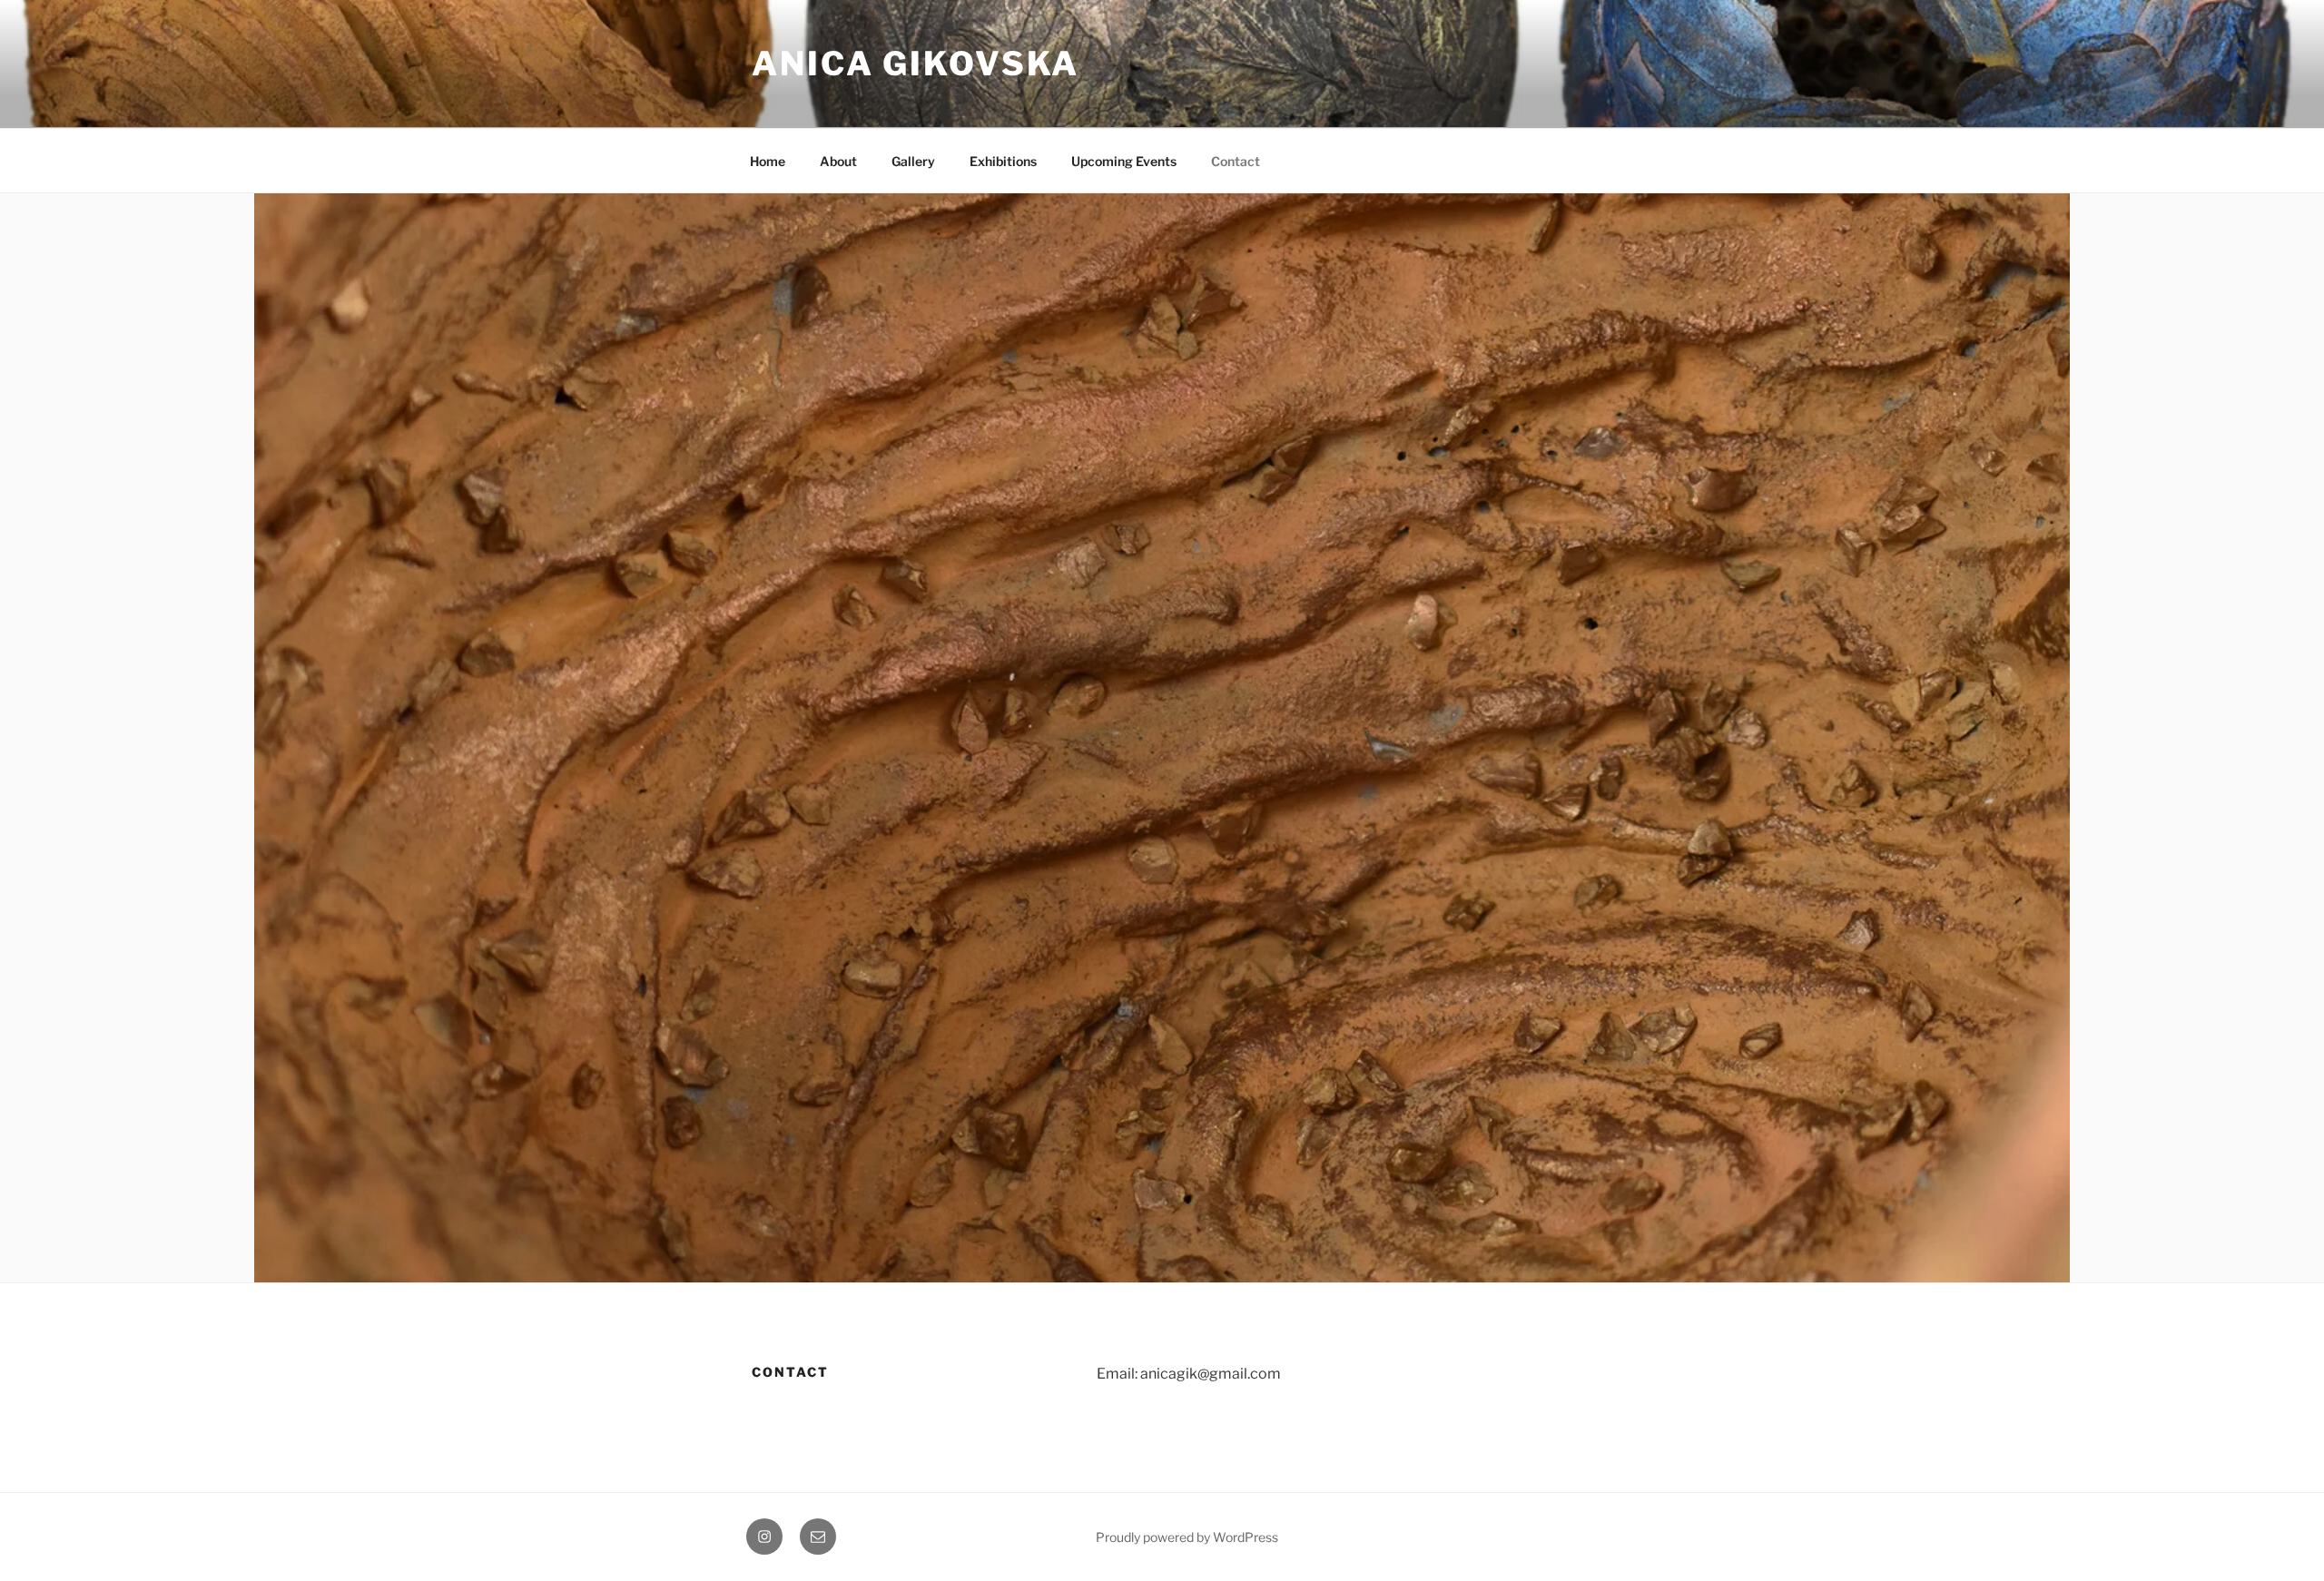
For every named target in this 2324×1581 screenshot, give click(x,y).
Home (768, 161)
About (838, 161)
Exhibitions (1003, 161)
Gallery (913, 161)
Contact (1236, 161)
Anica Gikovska (916, 64)
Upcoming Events (1124, 161)
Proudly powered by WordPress (1187, 1537)
